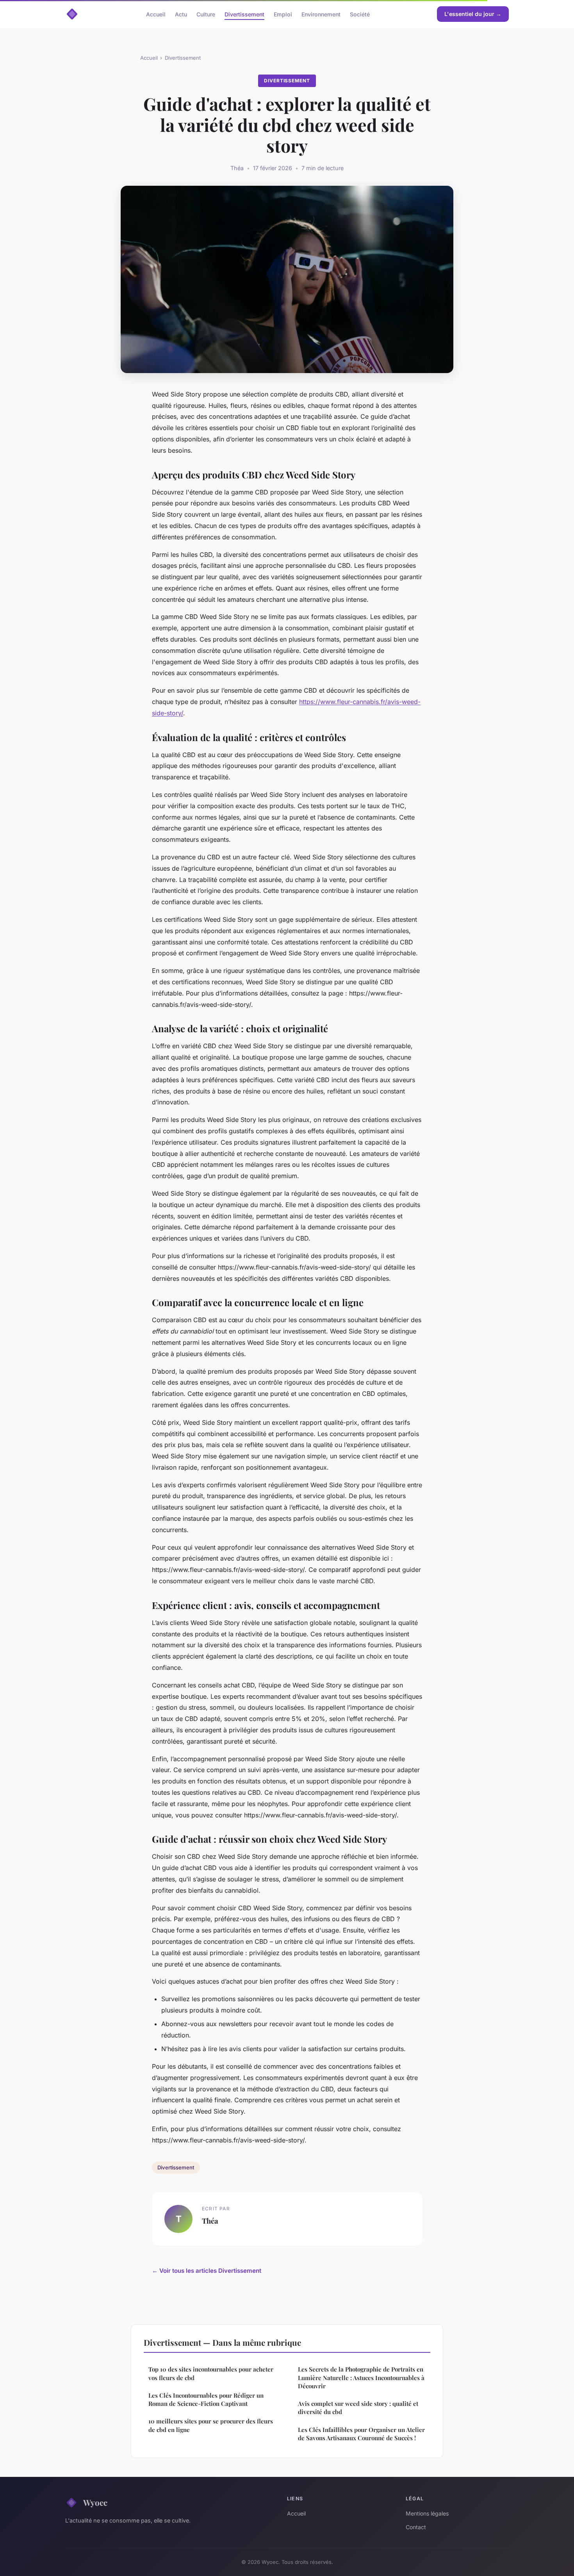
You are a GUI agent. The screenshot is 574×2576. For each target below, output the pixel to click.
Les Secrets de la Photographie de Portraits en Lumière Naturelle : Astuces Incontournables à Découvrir (361, 2378)
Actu (181, 14)
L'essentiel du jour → (473, 14)
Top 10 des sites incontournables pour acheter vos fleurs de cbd (211, 2373)
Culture (206, 14)
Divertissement (244, 14)
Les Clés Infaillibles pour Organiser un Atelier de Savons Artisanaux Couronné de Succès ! (361, 2434)
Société (360, 14)
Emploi (283, 14)
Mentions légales (427, 2513)
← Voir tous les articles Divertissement (207, 2271)
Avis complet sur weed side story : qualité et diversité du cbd (358, 2408)
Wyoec (95, 2502)
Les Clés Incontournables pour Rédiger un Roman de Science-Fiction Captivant (206, 2399)
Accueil (156, 14)
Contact (416, 2527)
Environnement (321, 14)
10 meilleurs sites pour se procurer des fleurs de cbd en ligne (211, 2425)
